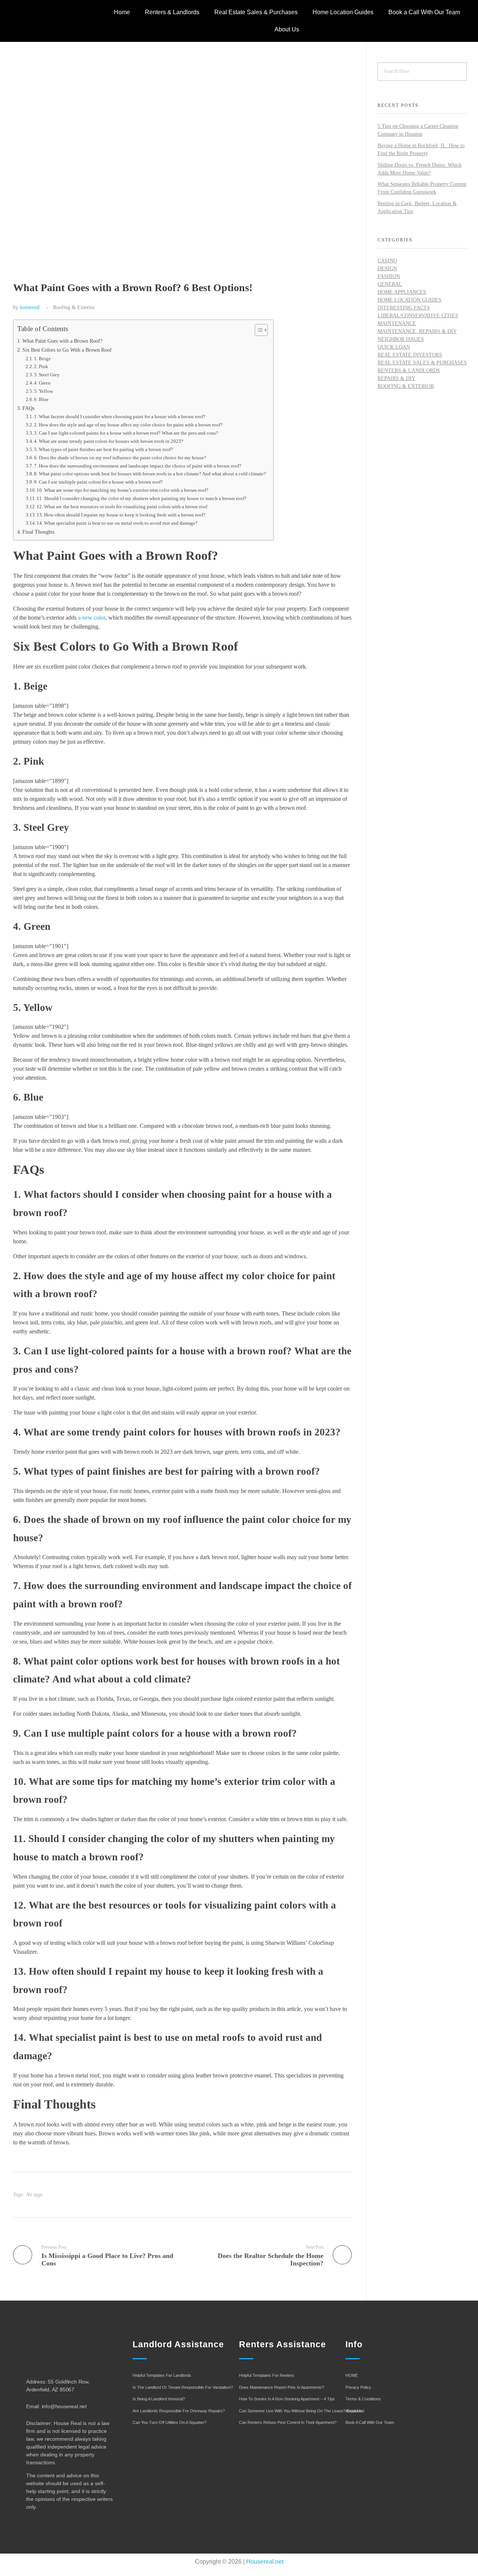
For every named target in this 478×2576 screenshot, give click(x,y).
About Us (287, 29)
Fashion (389, 276)
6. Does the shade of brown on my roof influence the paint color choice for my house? (120, 458)
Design (387, 269)
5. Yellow (44, 391)
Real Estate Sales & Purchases (256, 12)
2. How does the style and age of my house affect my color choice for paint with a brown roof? (128, 425)
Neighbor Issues (401, 339)
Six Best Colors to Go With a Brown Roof (67, 350)
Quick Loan (394, 347)
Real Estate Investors (410, 355)
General (390, 284)
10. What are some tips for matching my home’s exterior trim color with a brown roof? (122, 490)
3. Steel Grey (47, 375)
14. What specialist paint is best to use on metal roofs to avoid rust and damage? (117, 523)
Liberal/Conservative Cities (418, 316)
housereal (30, 307)
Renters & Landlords (172, 12)
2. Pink (41, 366)
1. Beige (42, 359)
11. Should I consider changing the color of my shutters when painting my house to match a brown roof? (142, 498)
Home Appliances (402, 292)
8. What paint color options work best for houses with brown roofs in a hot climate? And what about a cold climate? (150, 474)
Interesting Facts (404, 308)
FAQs (28, 408)
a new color (92, 618)
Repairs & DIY (396, 378)
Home (122, 12)
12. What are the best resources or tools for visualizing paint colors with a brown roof (122, 507)
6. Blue (41, 399)
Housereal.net (265, 2562)
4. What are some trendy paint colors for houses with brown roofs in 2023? (109, 441)
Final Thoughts (38, 532)
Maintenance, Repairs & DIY (417, 331)
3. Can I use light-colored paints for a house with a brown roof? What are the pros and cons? (126, 433)
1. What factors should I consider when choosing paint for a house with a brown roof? (120, 417)
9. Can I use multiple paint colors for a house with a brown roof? (98, 482)
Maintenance (397, 323)
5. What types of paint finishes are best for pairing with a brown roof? (103, 449)
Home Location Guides (343, 12)
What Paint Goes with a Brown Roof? (62, 341)
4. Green (42, 383)
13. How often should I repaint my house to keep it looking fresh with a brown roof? (121, 515)
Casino (387, 261)
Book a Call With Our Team (424, 12)
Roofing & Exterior (74, 307)
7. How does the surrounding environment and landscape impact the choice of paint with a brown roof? (138, 466)
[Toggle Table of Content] (257, 330)
